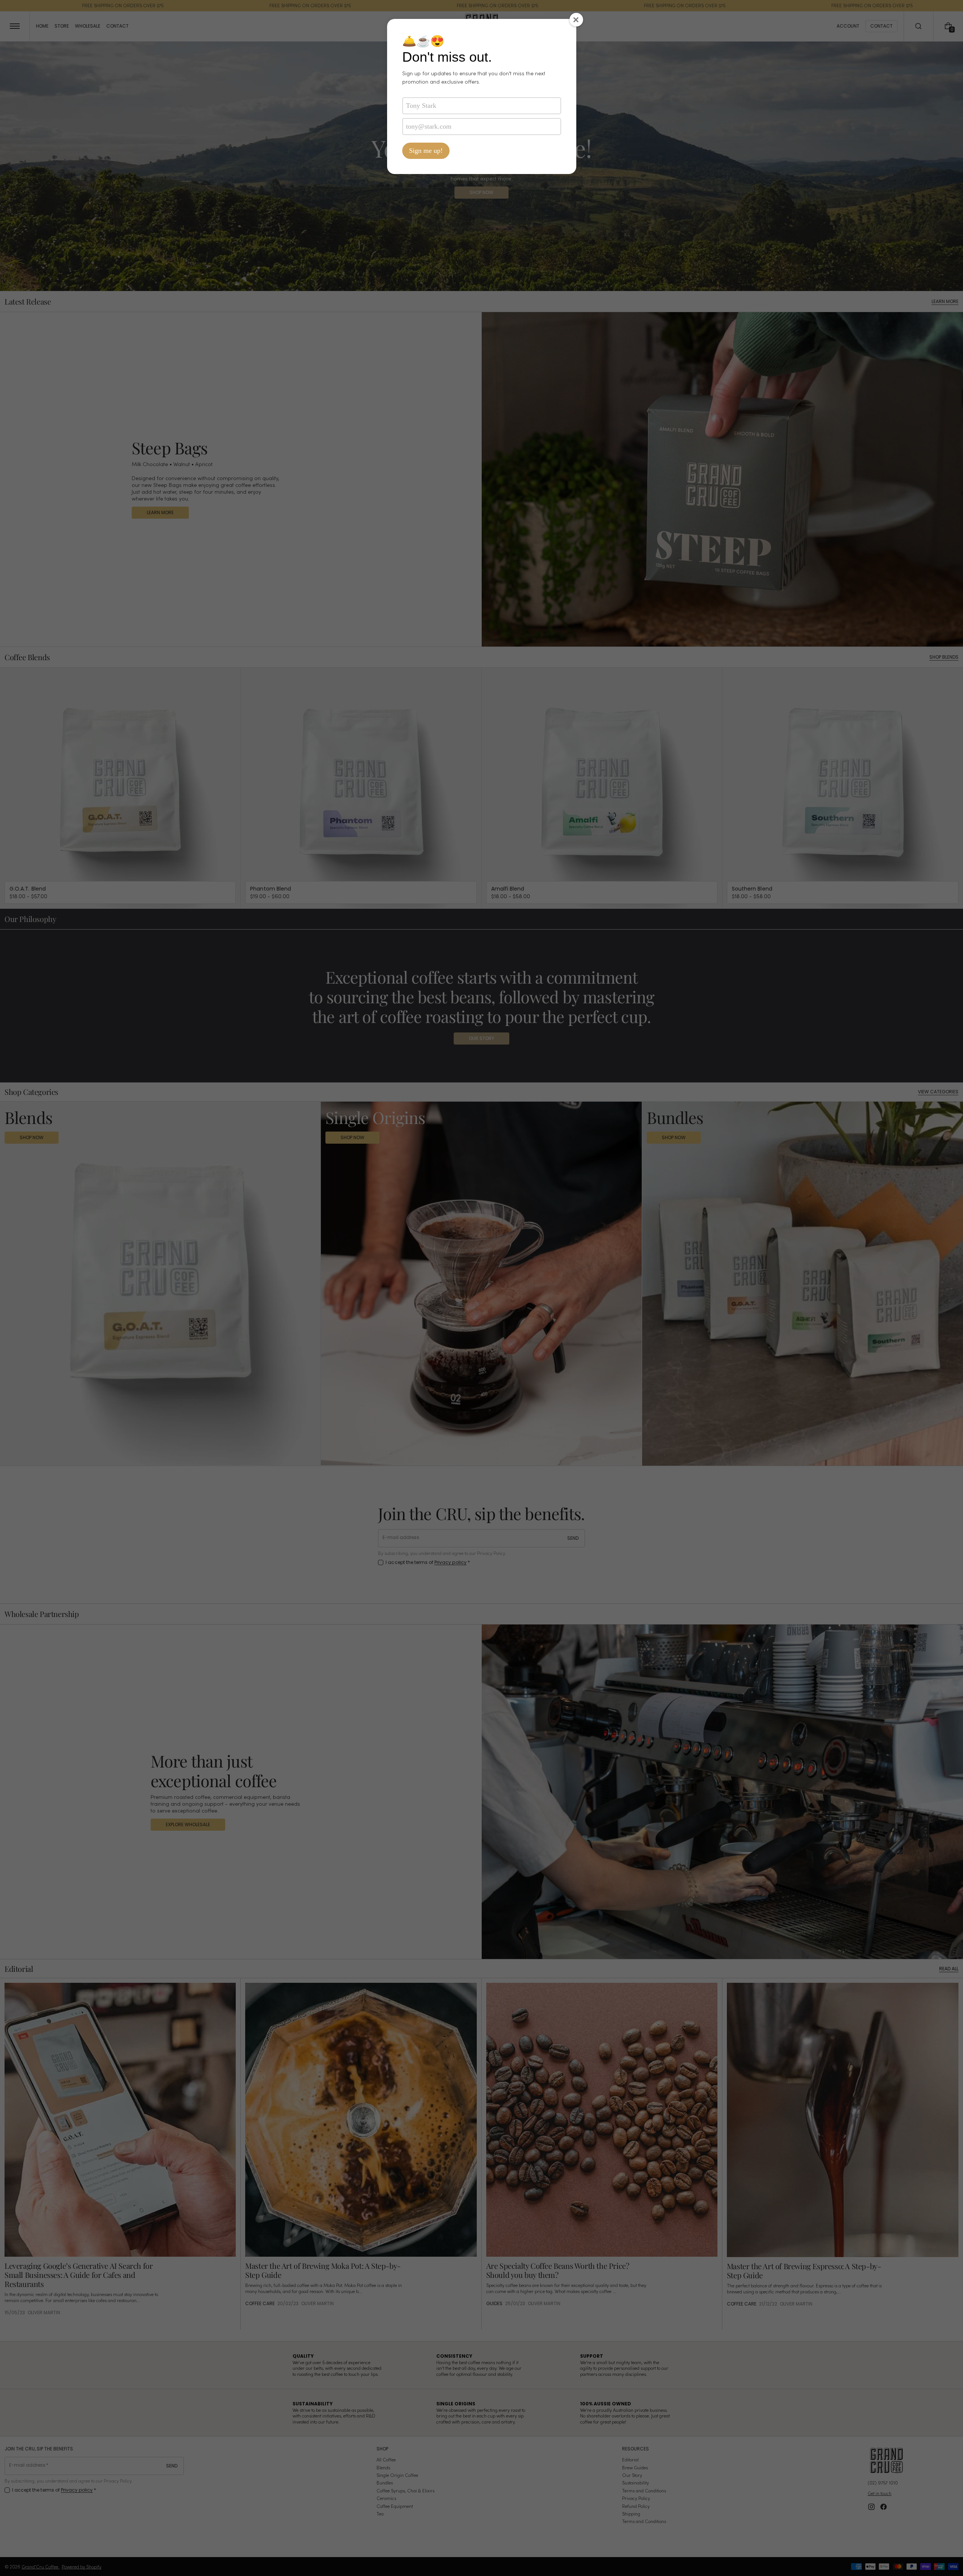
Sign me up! (426, 151)
